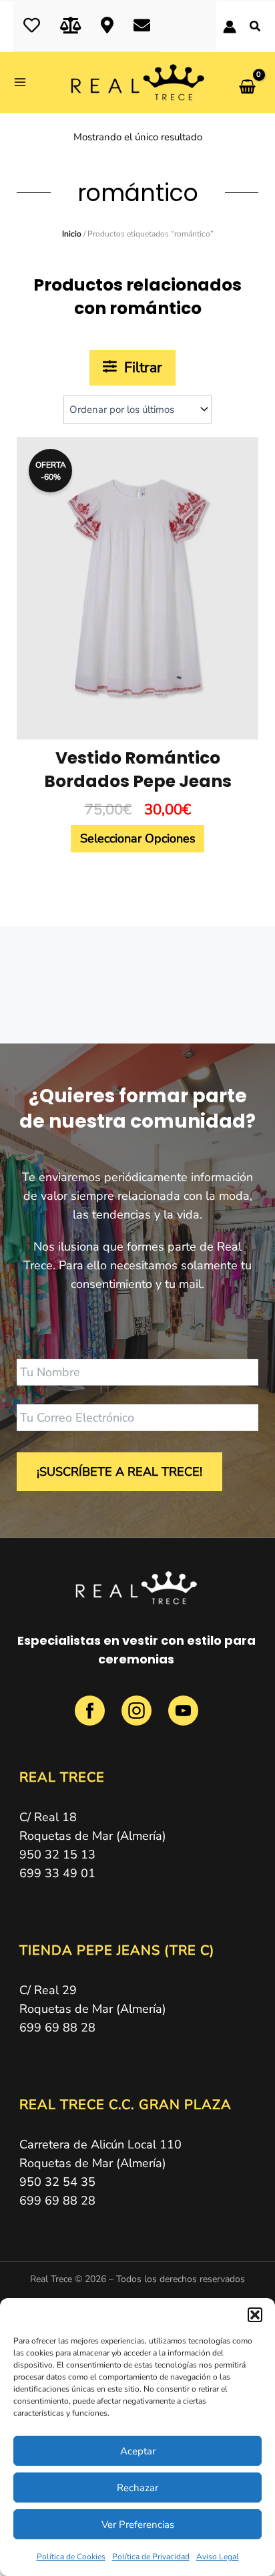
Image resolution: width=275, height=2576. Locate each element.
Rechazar (137, 2488)
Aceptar (138, 2451)
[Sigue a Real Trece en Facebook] (91, 1718)
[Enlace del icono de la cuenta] (230, 27)
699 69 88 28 (57, 2028)
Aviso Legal (218, 2557)
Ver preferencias (138, 2525)
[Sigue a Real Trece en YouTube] (183, 1718)
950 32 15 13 (57, 1855)
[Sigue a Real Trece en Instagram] (138, 1718)
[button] (255, 2315)
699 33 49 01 (57, 1873)
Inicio (72, 234)
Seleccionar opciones (138, 838)
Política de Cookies (71, 2557)
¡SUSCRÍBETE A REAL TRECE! (119, 1472)
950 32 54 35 (57, 2182)
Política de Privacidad (151, 2557)
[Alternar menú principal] (24, 83)
